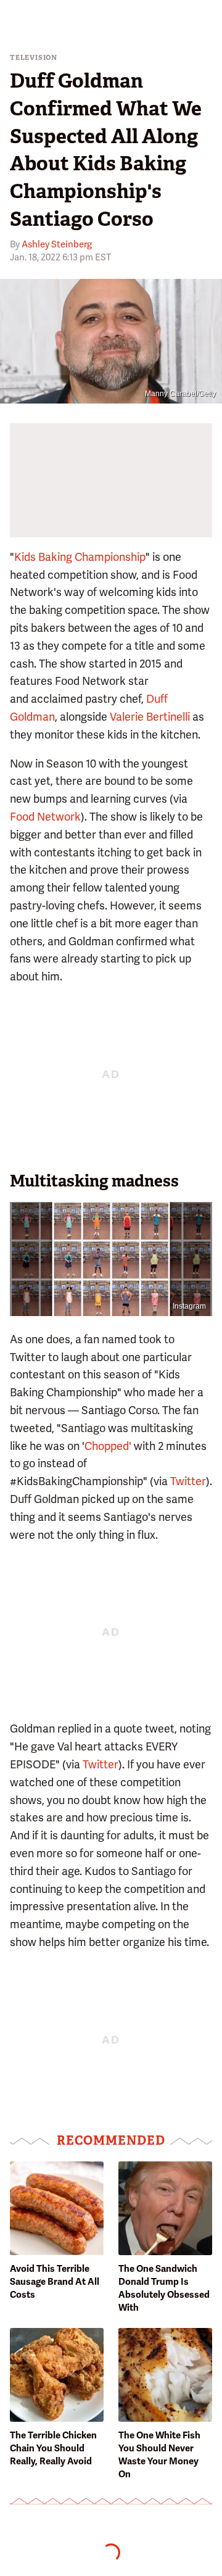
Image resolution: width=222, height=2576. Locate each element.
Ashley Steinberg (57, 244)
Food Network (45, 817)
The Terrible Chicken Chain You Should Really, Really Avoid (53, 2448)
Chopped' (108, 1446)
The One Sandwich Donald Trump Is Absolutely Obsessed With (164, 2288)
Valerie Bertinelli (150, 717)
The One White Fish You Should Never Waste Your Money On (159, 2455)
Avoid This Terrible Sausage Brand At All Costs (55, 2282)
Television (34, 58)
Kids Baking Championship (80, 557)
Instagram (189, 1306)
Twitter (188, 1481)
